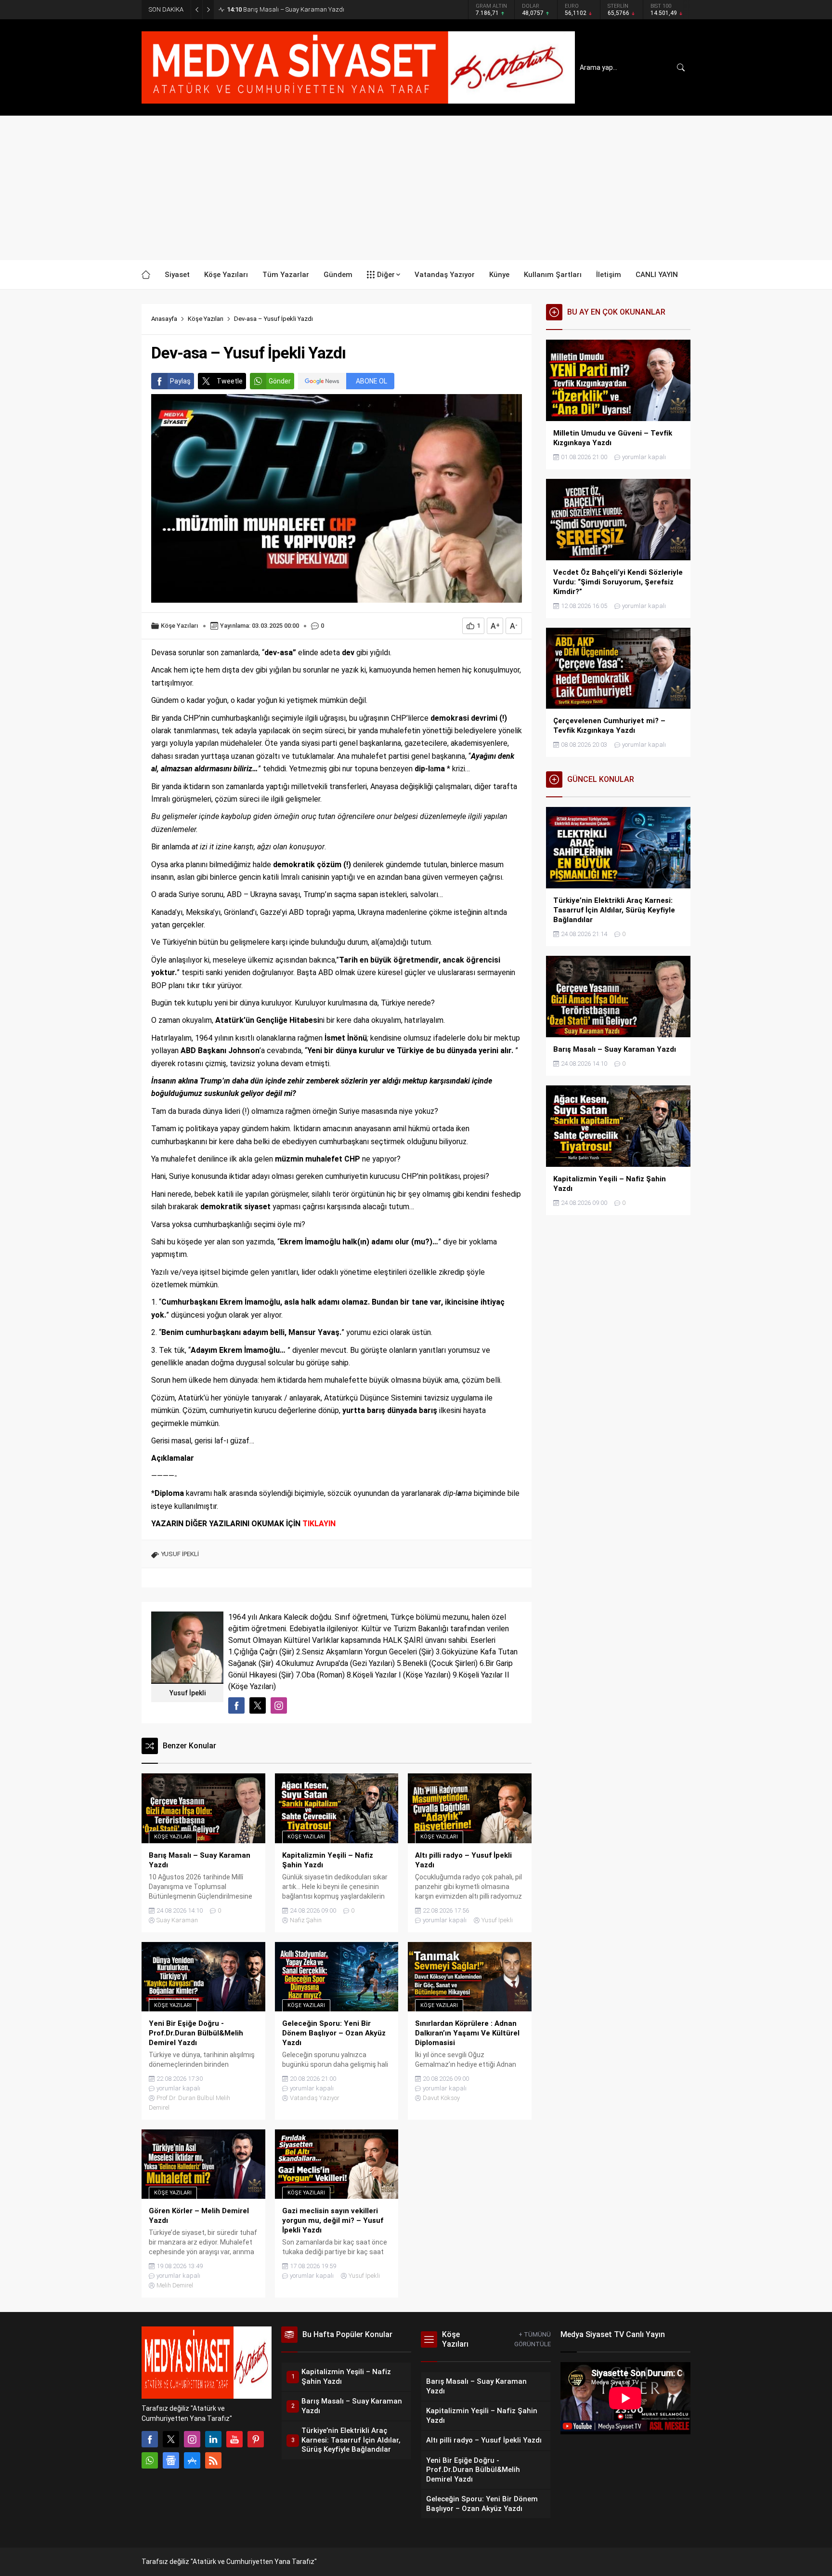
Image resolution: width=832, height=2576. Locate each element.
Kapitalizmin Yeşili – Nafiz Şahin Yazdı (288, 9)
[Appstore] (192, 2460)
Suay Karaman (177, 1920)
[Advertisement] (416, 188)
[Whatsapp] (150, 2460)
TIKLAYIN (319, 1524)
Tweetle (230, 381)
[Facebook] (150, 2439)
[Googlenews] (171, 2460)
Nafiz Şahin (306, 1920)
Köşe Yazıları (206, 319)
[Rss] (213, 2460)
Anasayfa (164, 319)
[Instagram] (192, 2439)
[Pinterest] (256, 2439)
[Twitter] (171, 2439)
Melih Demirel (175, 2285)
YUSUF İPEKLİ (180, 1554)
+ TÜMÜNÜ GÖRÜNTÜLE (533, 2339)
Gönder (280, 381)
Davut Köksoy (441, 2098)
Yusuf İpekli (188, 1693)
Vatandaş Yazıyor (315, 2098)
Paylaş (180, 381)
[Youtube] (234, 2439)
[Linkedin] (213, 2439)
